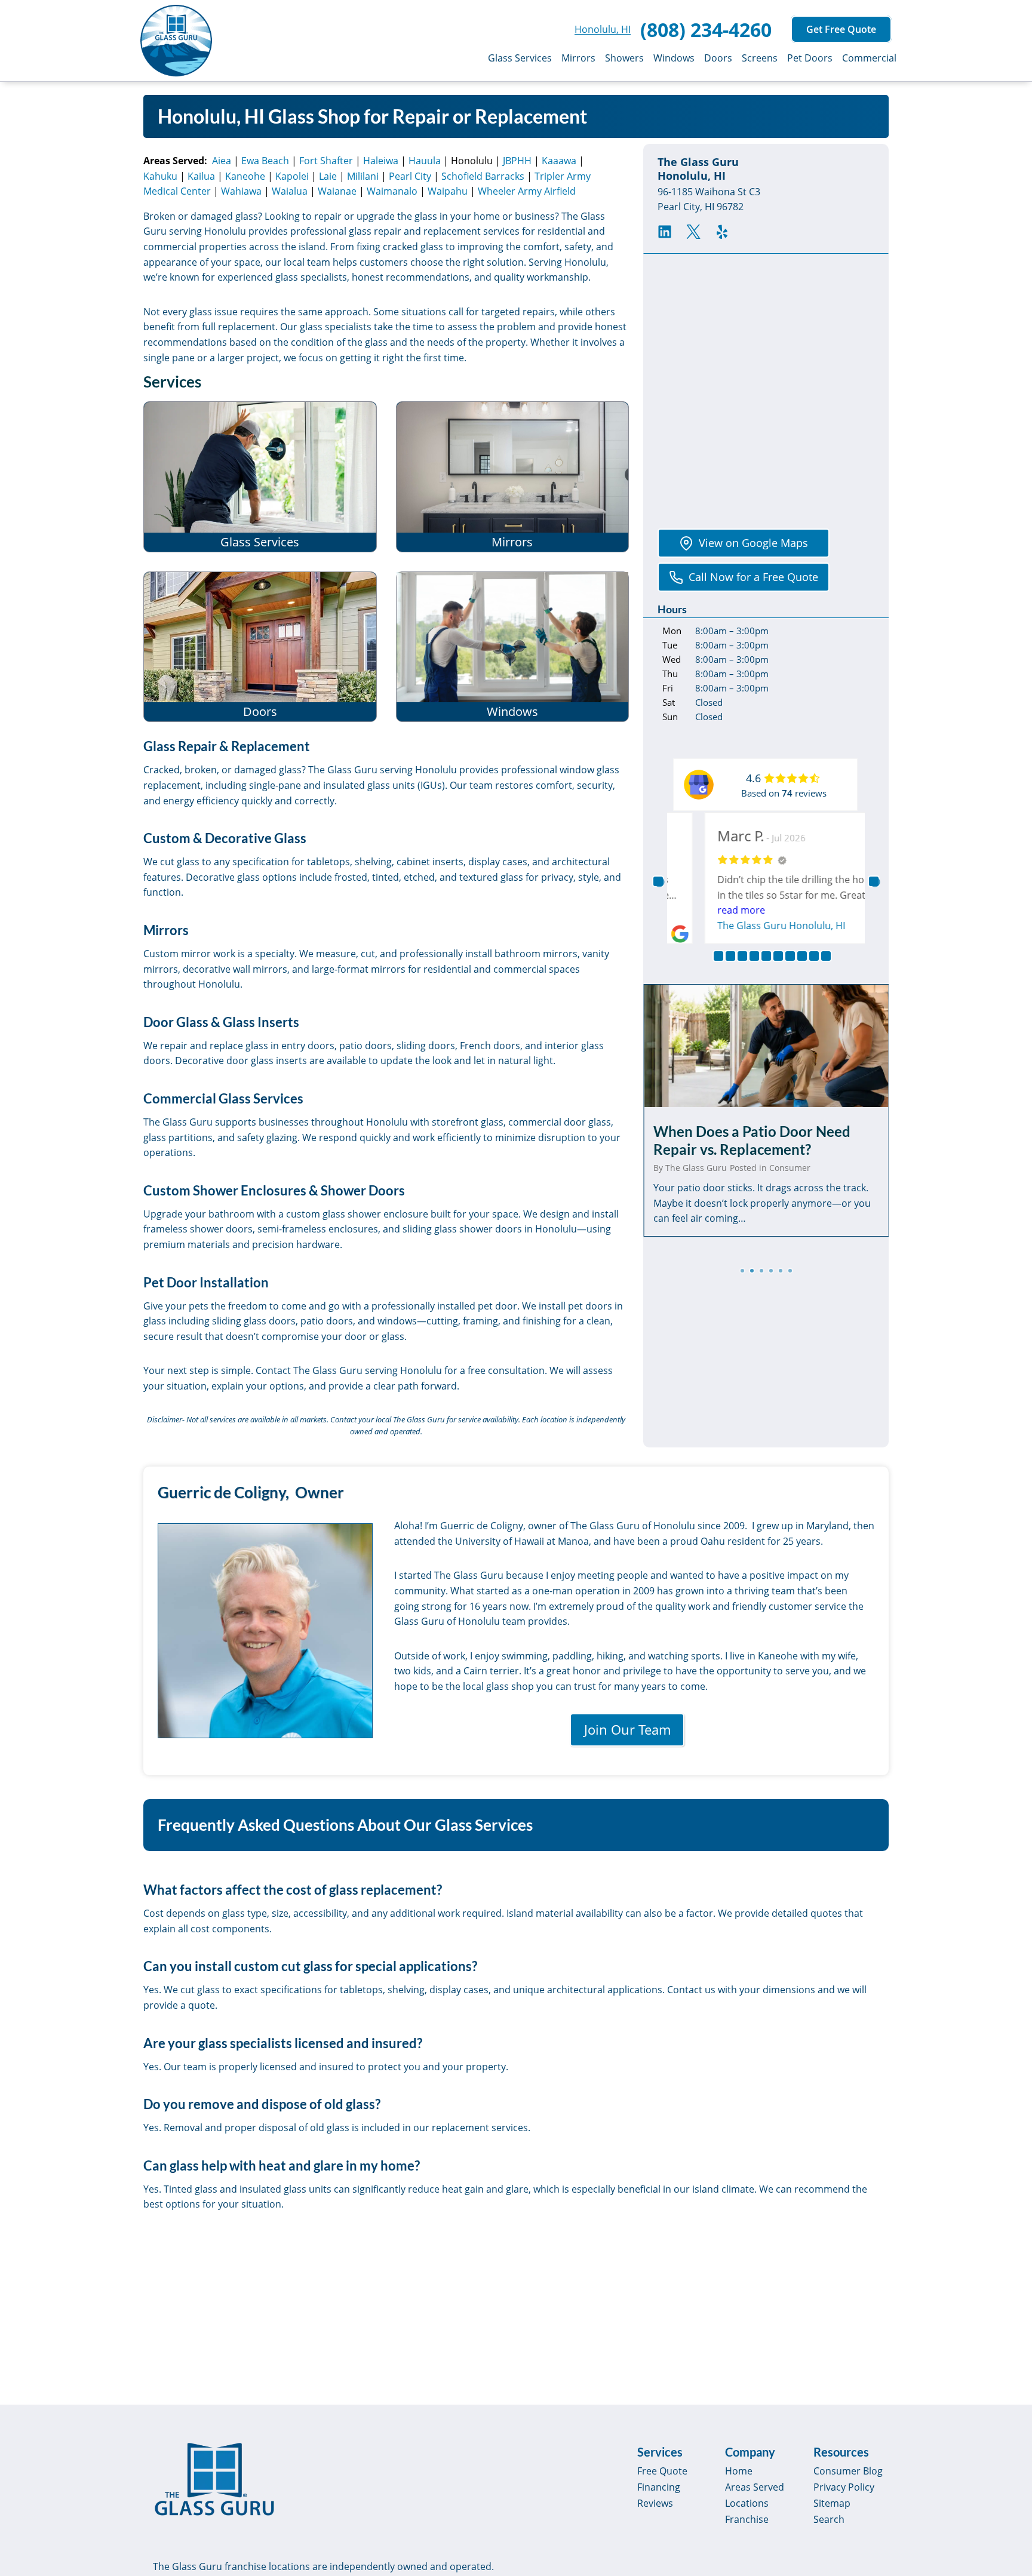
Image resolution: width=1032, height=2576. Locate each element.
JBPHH (517, 161)
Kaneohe (245, 176)
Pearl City (410, 176)
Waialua (290, 191)
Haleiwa (381, 161)
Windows (674, 58)
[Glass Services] (260, 477)
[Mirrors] (513, 477)
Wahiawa (241, 191)
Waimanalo (392, 191)
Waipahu (448, 191)
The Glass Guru (696, 1168)
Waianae (337, 191)
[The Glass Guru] (214, 2479)
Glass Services (520, 58)
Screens (760, 58)
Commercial (869, 58)
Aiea (222, 161)
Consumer (790, 1168)
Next (874, 881)
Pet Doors (810, 58)
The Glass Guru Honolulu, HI (750, 926)
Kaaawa (559, 161)
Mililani (363, 176)
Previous (658, 881)
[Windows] (513, 647)
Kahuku (160, 176)
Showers (624, 58)
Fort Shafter (326, 161)
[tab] (742, 1271)
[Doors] (260, 647)
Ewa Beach (265, 161)
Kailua (201, 176)
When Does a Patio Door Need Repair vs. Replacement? (752, 1140)
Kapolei (292, 176)
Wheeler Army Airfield (527, 191)
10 (826, 956)
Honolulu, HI (603, 29)
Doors (718, 58)
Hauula (425, 161)
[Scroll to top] (1009, 2465)
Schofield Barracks (483, 176)
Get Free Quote (841, 29)
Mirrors (578, 58)
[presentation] (766, 1046)
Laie (328, 176)
